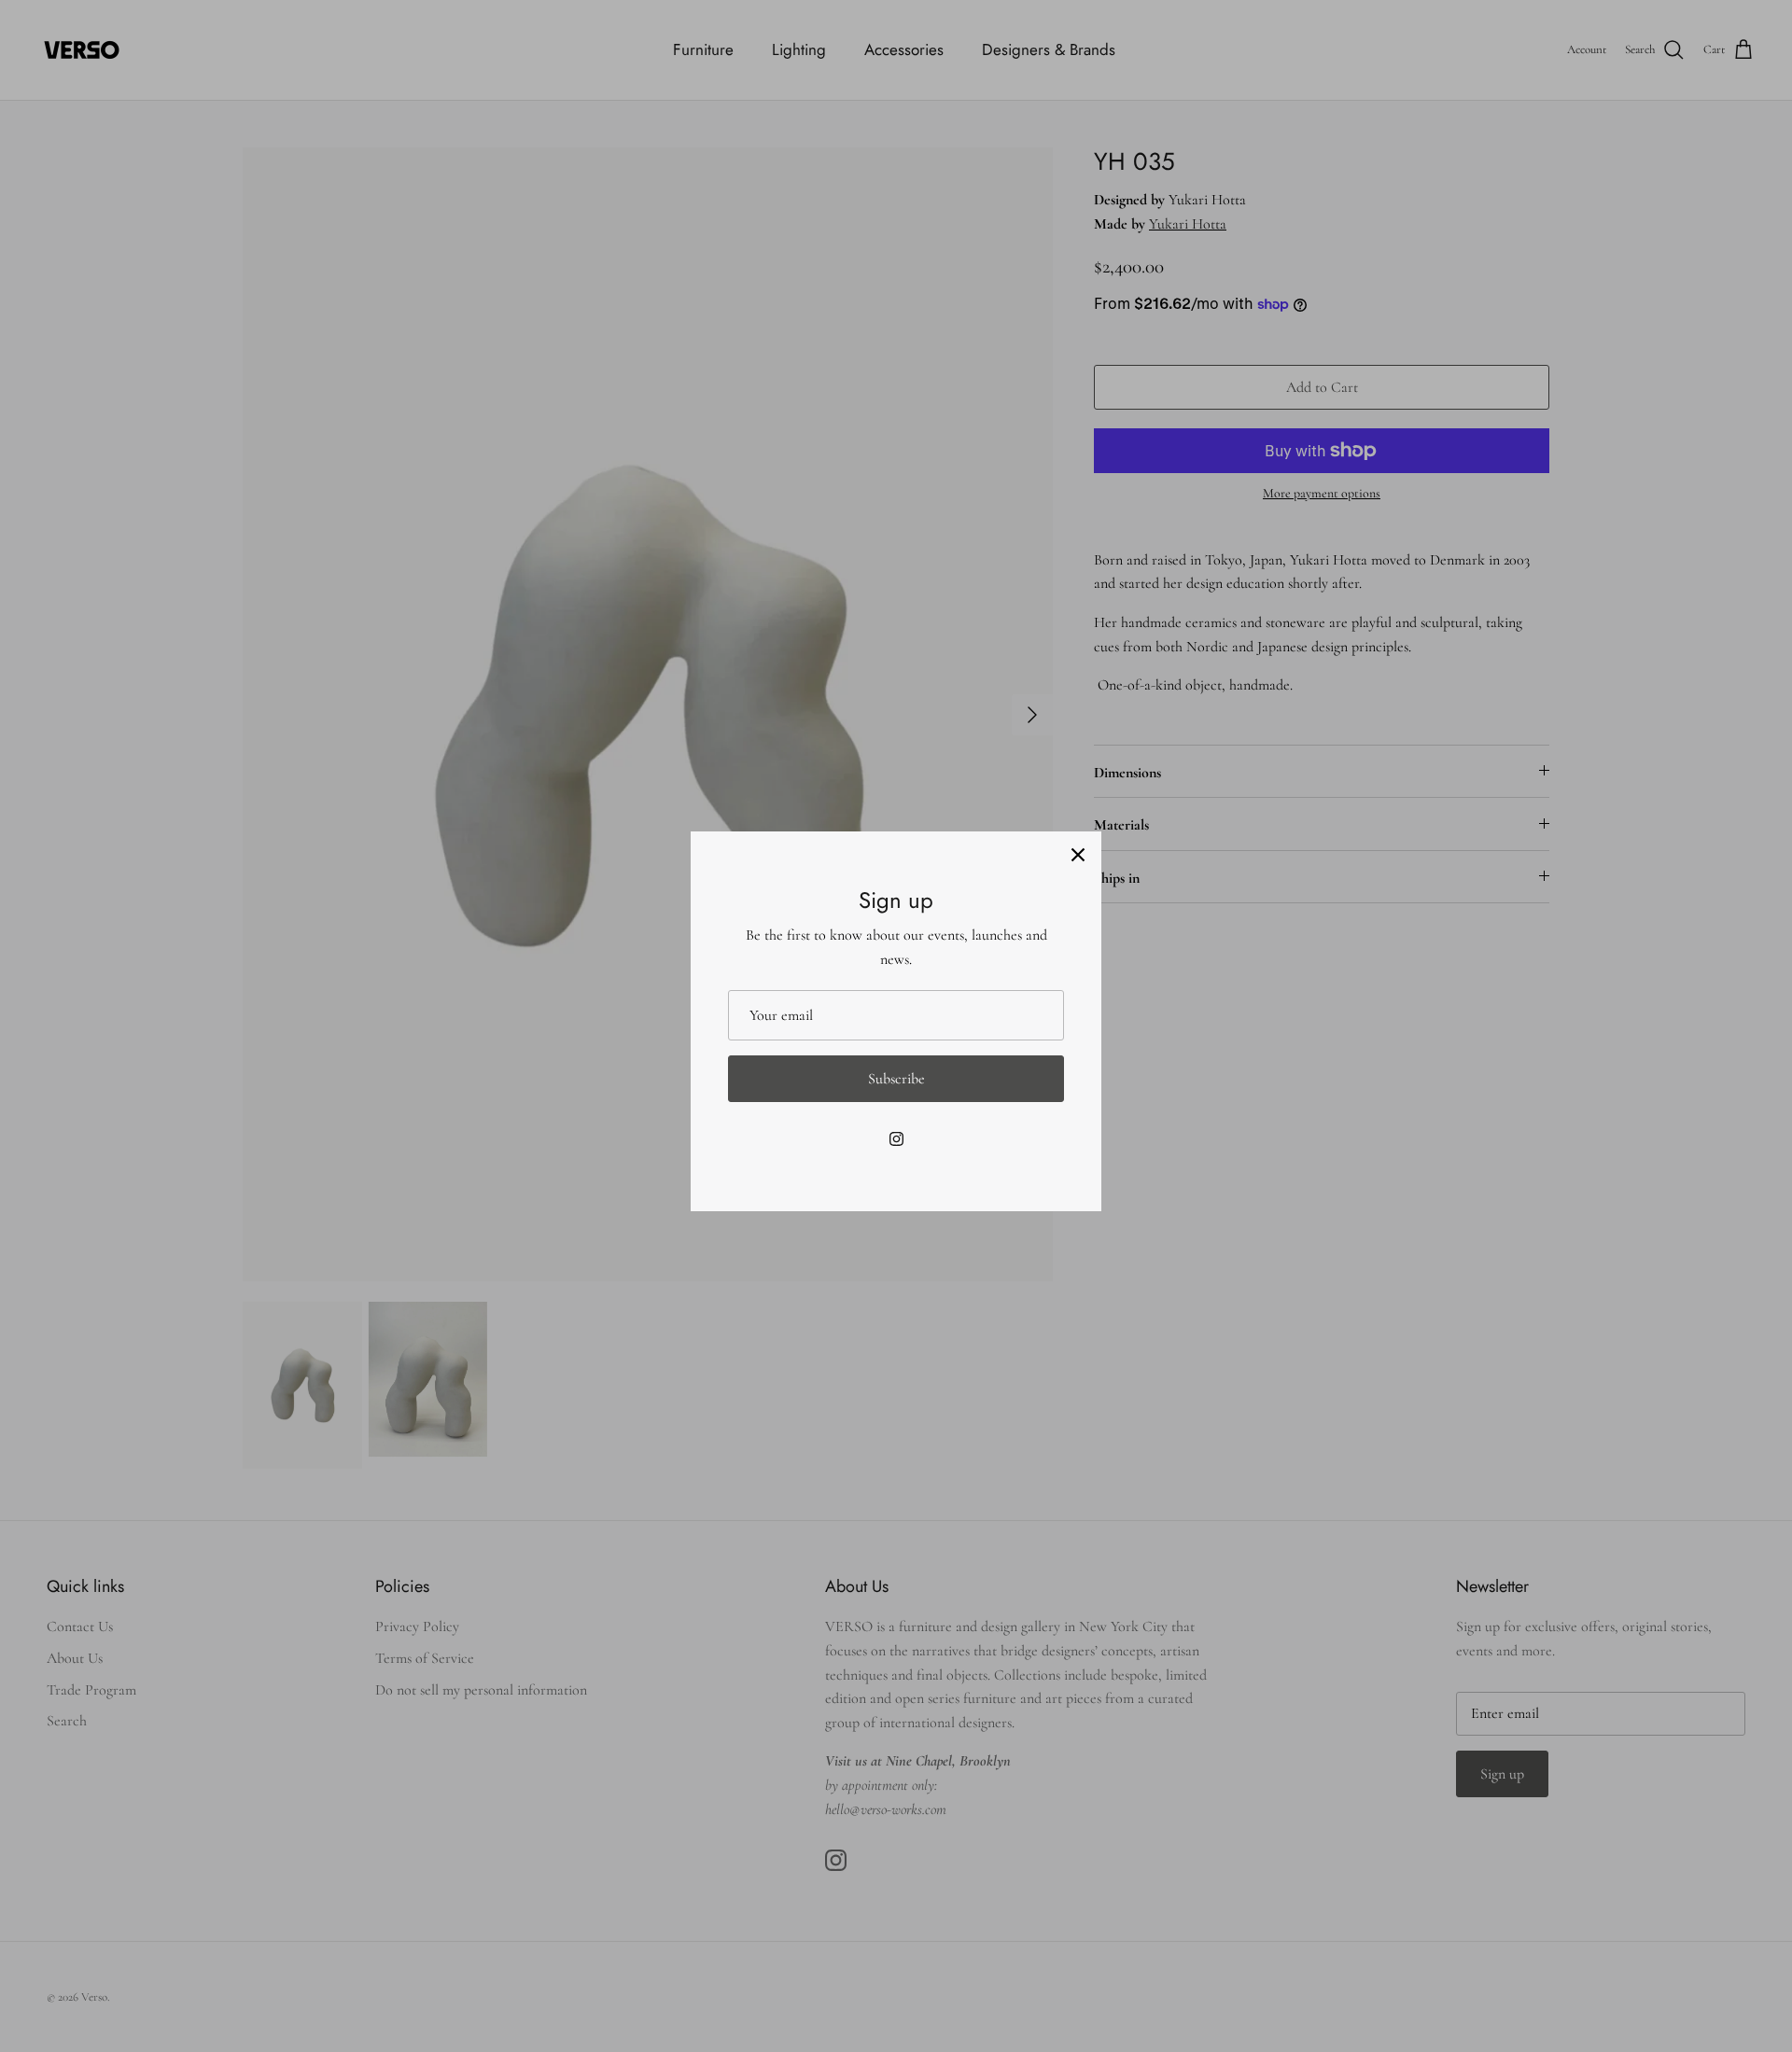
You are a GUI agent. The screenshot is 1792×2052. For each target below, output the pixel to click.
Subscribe (896, 1079)
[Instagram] (896, 1139)
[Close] (1078, 855)
